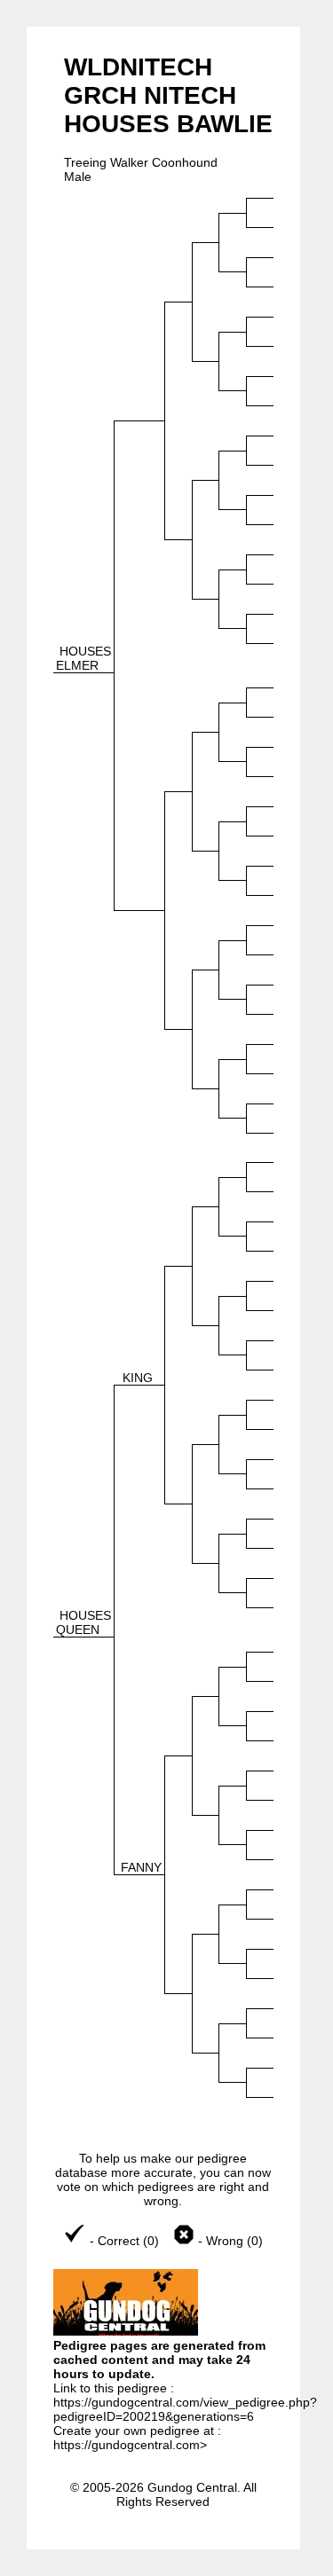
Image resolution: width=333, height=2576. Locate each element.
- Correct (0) (124, 2241)
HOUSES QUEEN (83, 1622)
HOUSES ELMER (83, 658)
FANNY (141, 1867)
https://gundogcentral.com (127, 2445)
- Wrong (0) (229, 2241)
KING (138, 1378)
